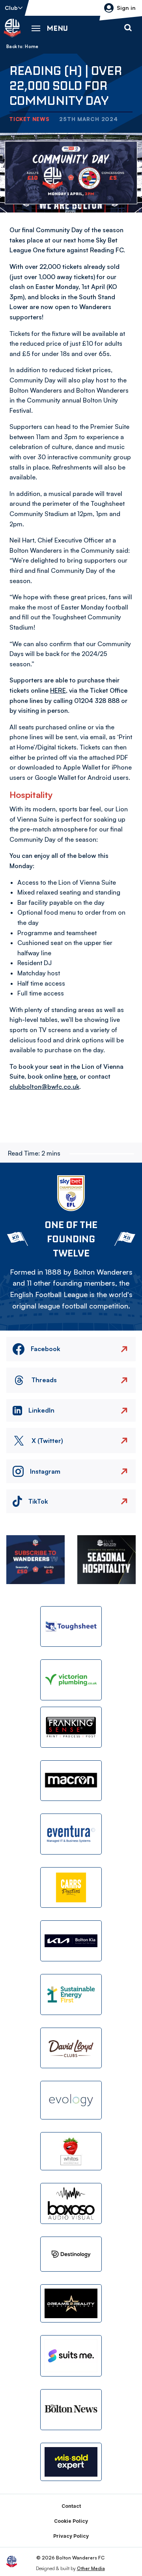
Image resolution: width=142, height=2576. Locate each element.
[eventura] (71, 1834)
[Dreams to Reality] (71, 2304)
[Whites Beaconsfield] (71, 2151)
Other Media (91, 2568)
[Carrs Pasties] (71, 1888)
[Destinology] (71, 2254)
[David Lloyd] (71, 2048)
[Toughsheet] (71, 1627)
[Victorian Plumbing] (71, 1680)
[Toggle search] (128, 28)
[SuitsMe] (71, 2356)
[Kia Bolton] (71, 1941)
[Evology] (71, 2100)
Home (32, 47)
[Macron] (71, 1781)
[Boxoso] (71, 2203)
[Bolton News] (71, 2410)
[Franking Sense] (71, 1727)
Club (11, 8)
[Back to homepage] (12, 28)
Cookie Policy (71, 2521)
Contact (71, 2506)
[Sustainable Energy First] (71, 1994)
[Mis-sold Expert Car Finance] (71, 2462)
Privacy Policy (71, 2536)
